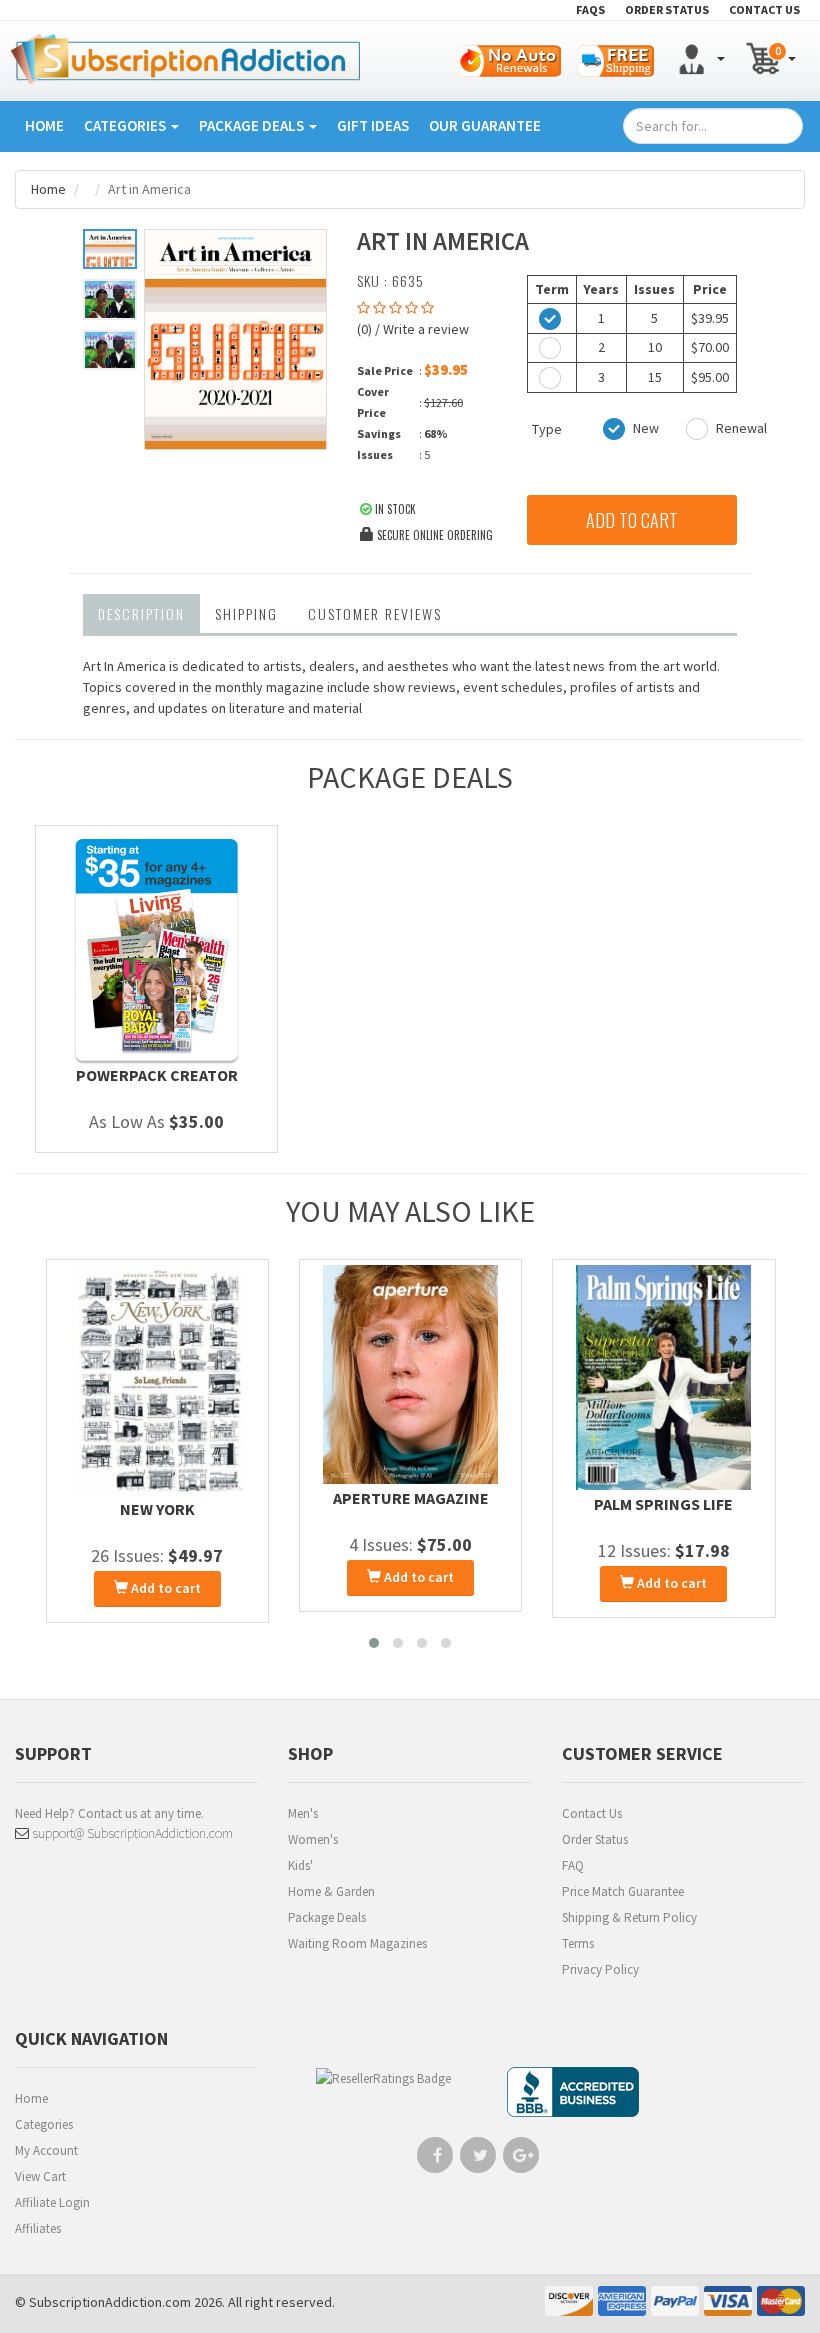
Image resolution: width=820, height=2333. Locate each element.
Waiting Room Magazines (357, 1943)
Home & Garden (331, 1891)
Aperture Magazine (411, 1498)
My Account (46, 2150)
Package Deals (253, 125)
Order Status (595, 1839)
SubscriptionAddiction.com (110, 2302)
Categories (126, 125)
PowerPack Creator (157, 1075)
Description (141, 613)
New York (157, 1509)
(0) (364, 329)
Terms (578, 1943)
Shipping (246, 613)
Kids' (300, 1865)
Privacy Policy (600, 1969)
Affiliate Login (52, 2202)
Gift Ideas (373, 125)
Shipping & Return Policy (629, 1917)
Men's (303, 1813)
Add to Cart (632, 520)
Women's (313, 1839)
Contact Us (592, 1813)
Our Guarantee (485, 125)
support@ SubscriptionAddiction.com (131, 1833)
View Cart (40, 2176)
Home (44, 125)
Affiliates (38, 2228)
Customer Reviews (375, 613)
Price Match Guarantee (623, 1891)
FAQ (573, 1865)
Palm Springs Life (663, 1504)
